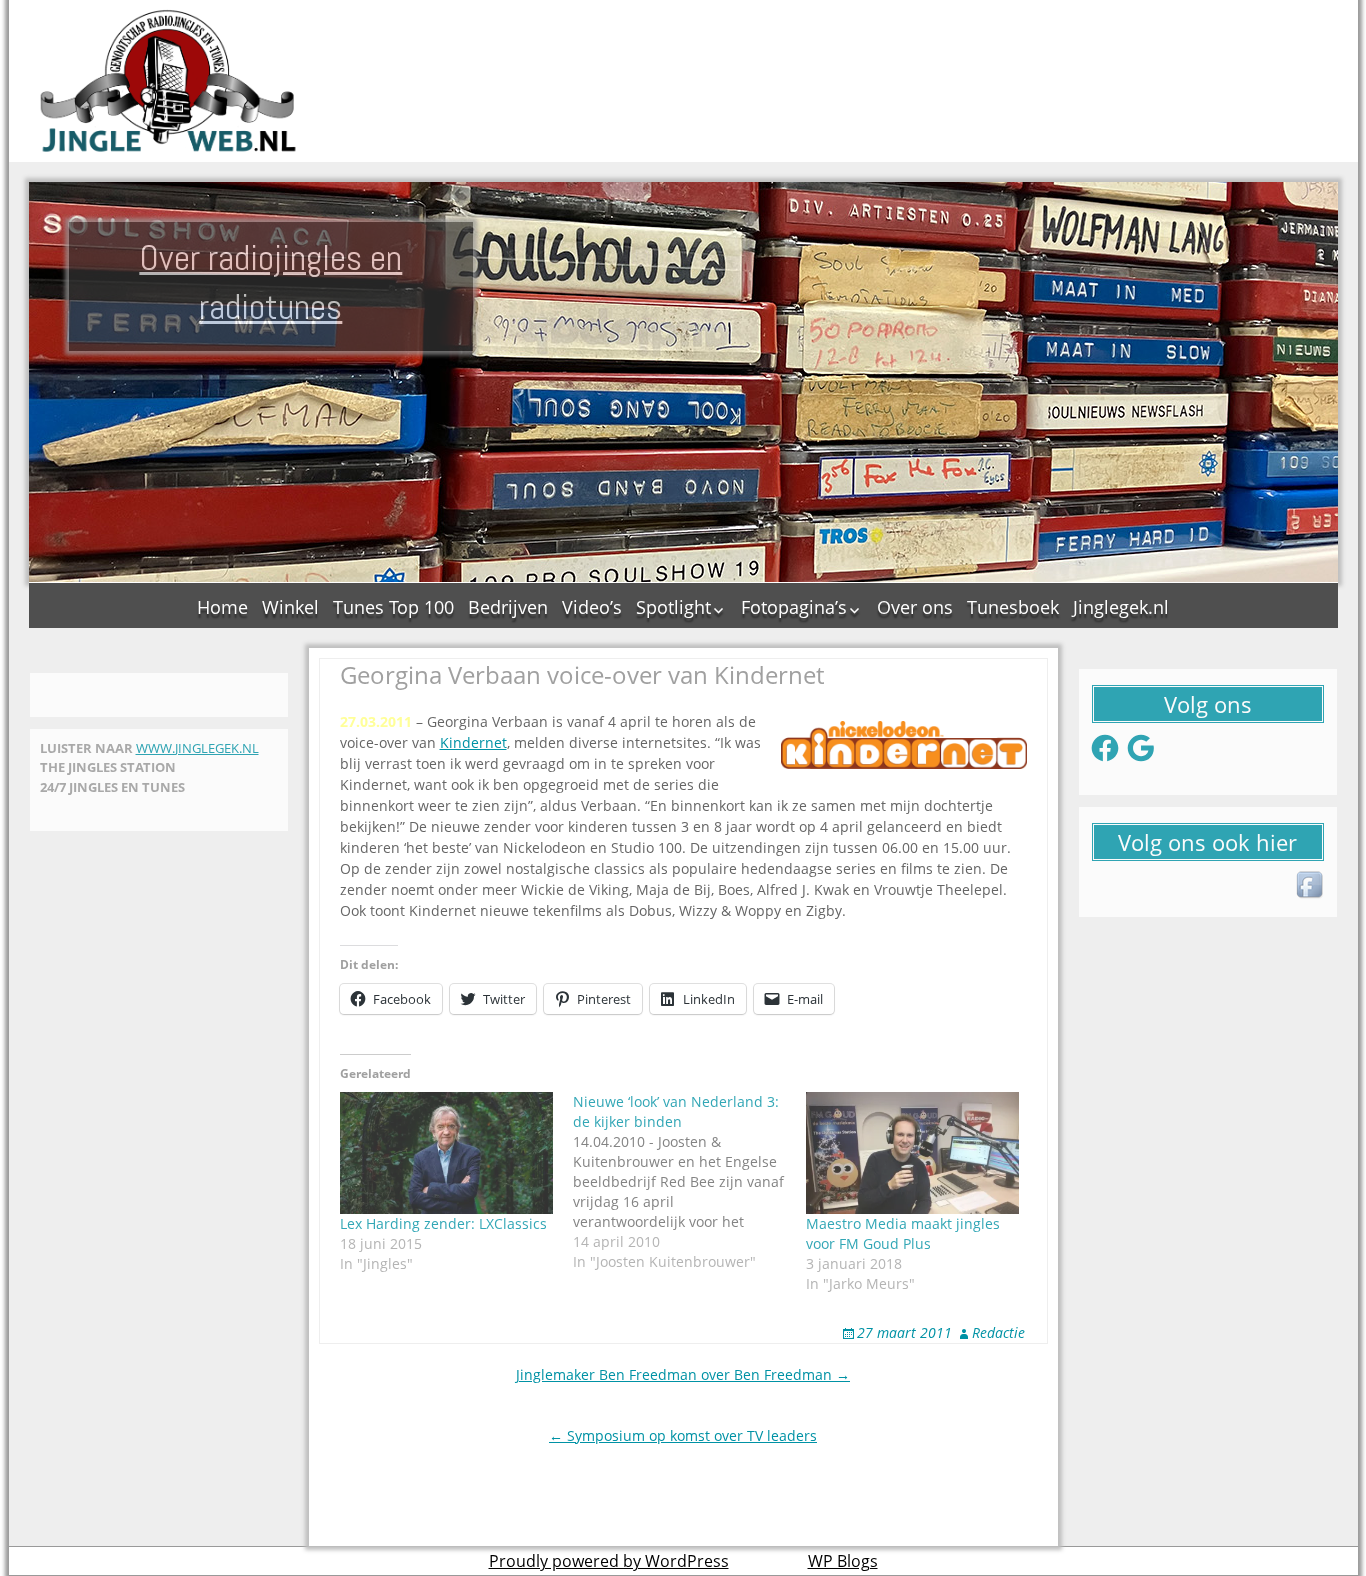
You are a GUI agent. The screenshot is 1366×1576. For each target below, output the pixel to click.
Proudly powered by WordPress (609, 1561)
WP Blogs (843, 1561)
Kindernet (473, 742)
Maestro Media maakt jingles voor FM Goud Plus (903, 1233)
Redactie (998, 1332)
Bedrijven (508, 607)
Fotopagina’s (794, 607)
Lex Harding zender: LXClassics (443, 1223)
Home (222, 607)
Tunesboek (1013, 607)
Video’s (592, 607)
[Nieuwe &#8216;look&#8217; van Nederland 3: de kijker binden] (689, 1182)
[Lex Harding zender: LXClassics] (446, 1153)
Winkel (290, 607)
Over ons (915, 607)
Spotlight (673, 607)
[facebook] (1311, 886)
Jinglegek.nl (1121, 607)
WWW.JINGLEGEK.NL (197, 748)
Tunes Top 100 (393, 607)
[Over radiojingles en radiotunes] (169, 81)
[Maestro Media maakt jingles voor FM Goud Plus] (912, 1153)
